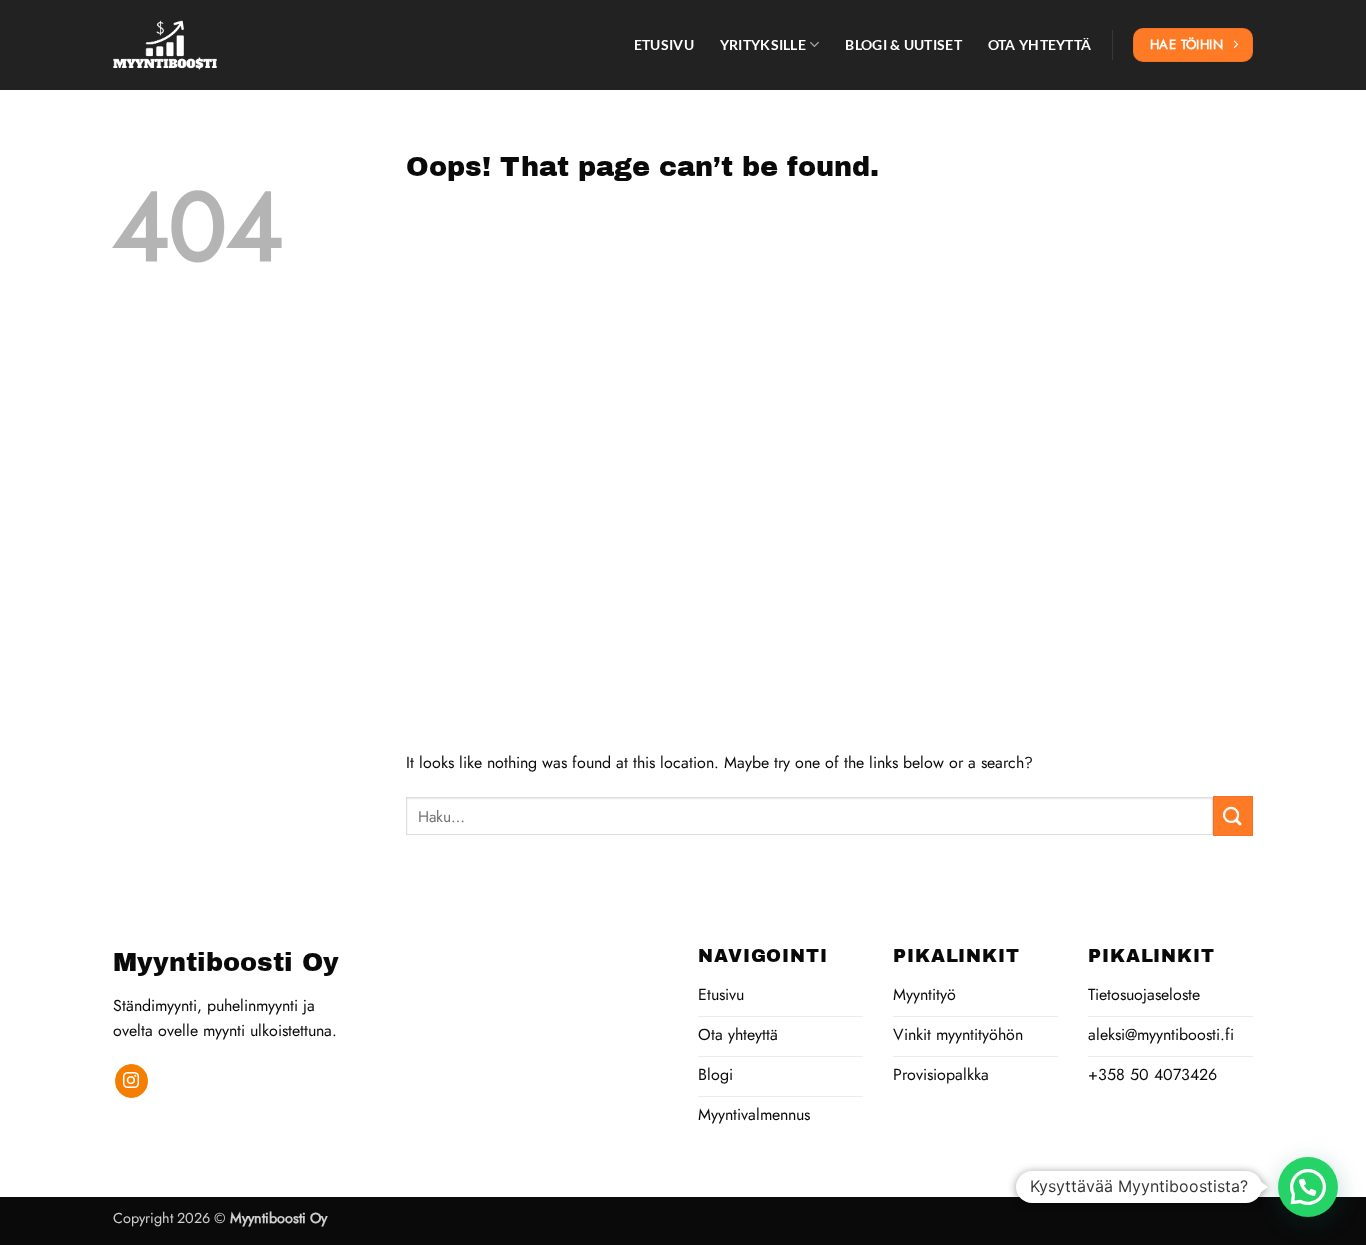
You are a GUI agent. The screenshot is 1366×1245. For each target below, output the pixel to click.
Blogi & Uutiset (903, 44)
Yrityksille (763, 44)
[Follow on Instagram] (131, 1081)
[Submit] (1233, 815)
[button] (1308, 1187)
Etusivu (664, 44)
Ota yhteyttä (1039, 44)
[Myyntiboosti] (213, 45)
